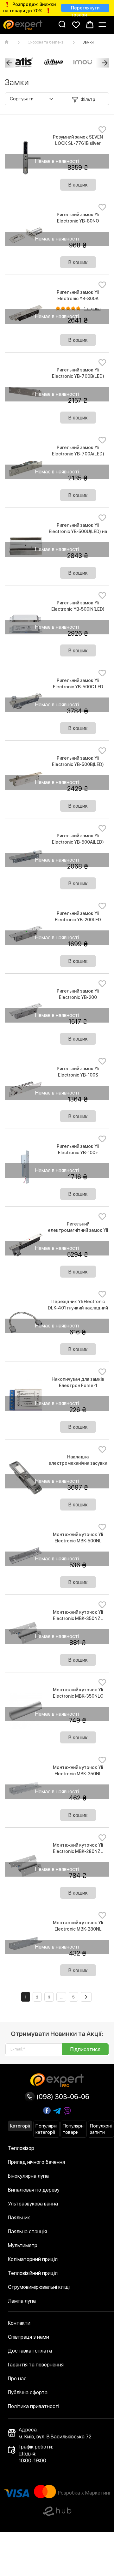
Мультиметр (23, 2245)
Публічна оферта (28, 2392)
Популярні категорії (46, 2129)
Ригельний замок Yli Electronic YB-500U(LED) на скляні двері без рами (78, 531)
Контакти (19, 2323)
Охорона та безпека (46, 42)
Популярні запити (101, 2129)
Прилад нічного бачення (36, 2162)
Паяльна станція (27, 2232)
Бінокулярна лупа (28, 2176)
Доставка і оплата (30, 2351)
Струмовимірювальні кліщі (39, 2287)
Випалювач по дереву (34, 2190)
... (61, 1997)
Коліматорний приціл (33, 2259)
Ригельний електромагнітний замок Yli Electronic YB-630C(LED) (78, 1230)
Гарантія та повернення (36, 2365)
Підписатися (85, 2049)
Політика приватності (34, 2406)
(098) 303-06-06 (62, 2097)
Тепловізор (21, 2148)
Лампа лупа (22, 2301)
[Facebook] (47, 2110)
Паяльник (19, 2218)
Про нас (17, 2379)
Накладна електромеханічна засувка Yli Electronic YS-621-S (78, 1463)
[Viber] (67, 2111)
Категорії (20, 2126)
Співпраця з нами (28, 2337)
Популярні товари (74, 2129)
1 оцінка (92, 309)
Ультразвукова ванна (33, 2204)
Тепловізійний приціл (33, 2273)
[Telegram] (57, 2111)
